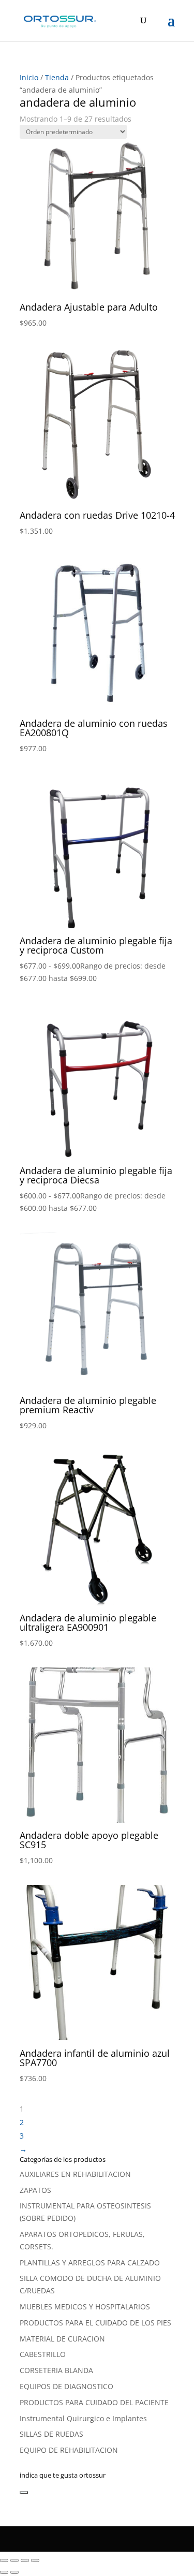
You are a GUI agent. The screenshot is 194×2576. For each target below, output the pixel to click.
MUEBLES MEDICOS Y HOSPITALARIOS (85, 2307)
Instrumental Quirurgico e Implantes (83, 2418)
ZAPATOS (35, 2190)
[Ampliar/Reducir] (4, 2560)
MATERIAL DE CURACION (62, 2339)
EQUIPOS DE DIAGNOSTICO (66, 2386)
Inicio (29, 77)
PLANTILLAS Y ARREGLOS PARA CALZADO (90, 2263)
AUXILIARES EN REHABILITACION (75, 2174)
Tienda (57, 77)
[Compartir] (25, 2560)
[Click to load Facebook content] (24, 2493)
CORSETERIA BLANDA (56, 2370)
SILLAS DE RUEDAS (51, 2434)
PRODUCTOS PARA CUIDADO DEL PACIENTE (94, 2402)
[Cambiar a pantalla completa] (14, 2560)
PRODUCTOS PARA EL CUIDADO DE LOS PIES (95, 2323)
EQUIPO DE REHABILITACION (69, 2450)
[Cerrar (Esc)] (35, 2560)
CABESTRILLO (43, 2354)
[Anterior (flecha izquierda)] (4, 2572)
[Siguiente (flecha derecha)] (14, 2572)
